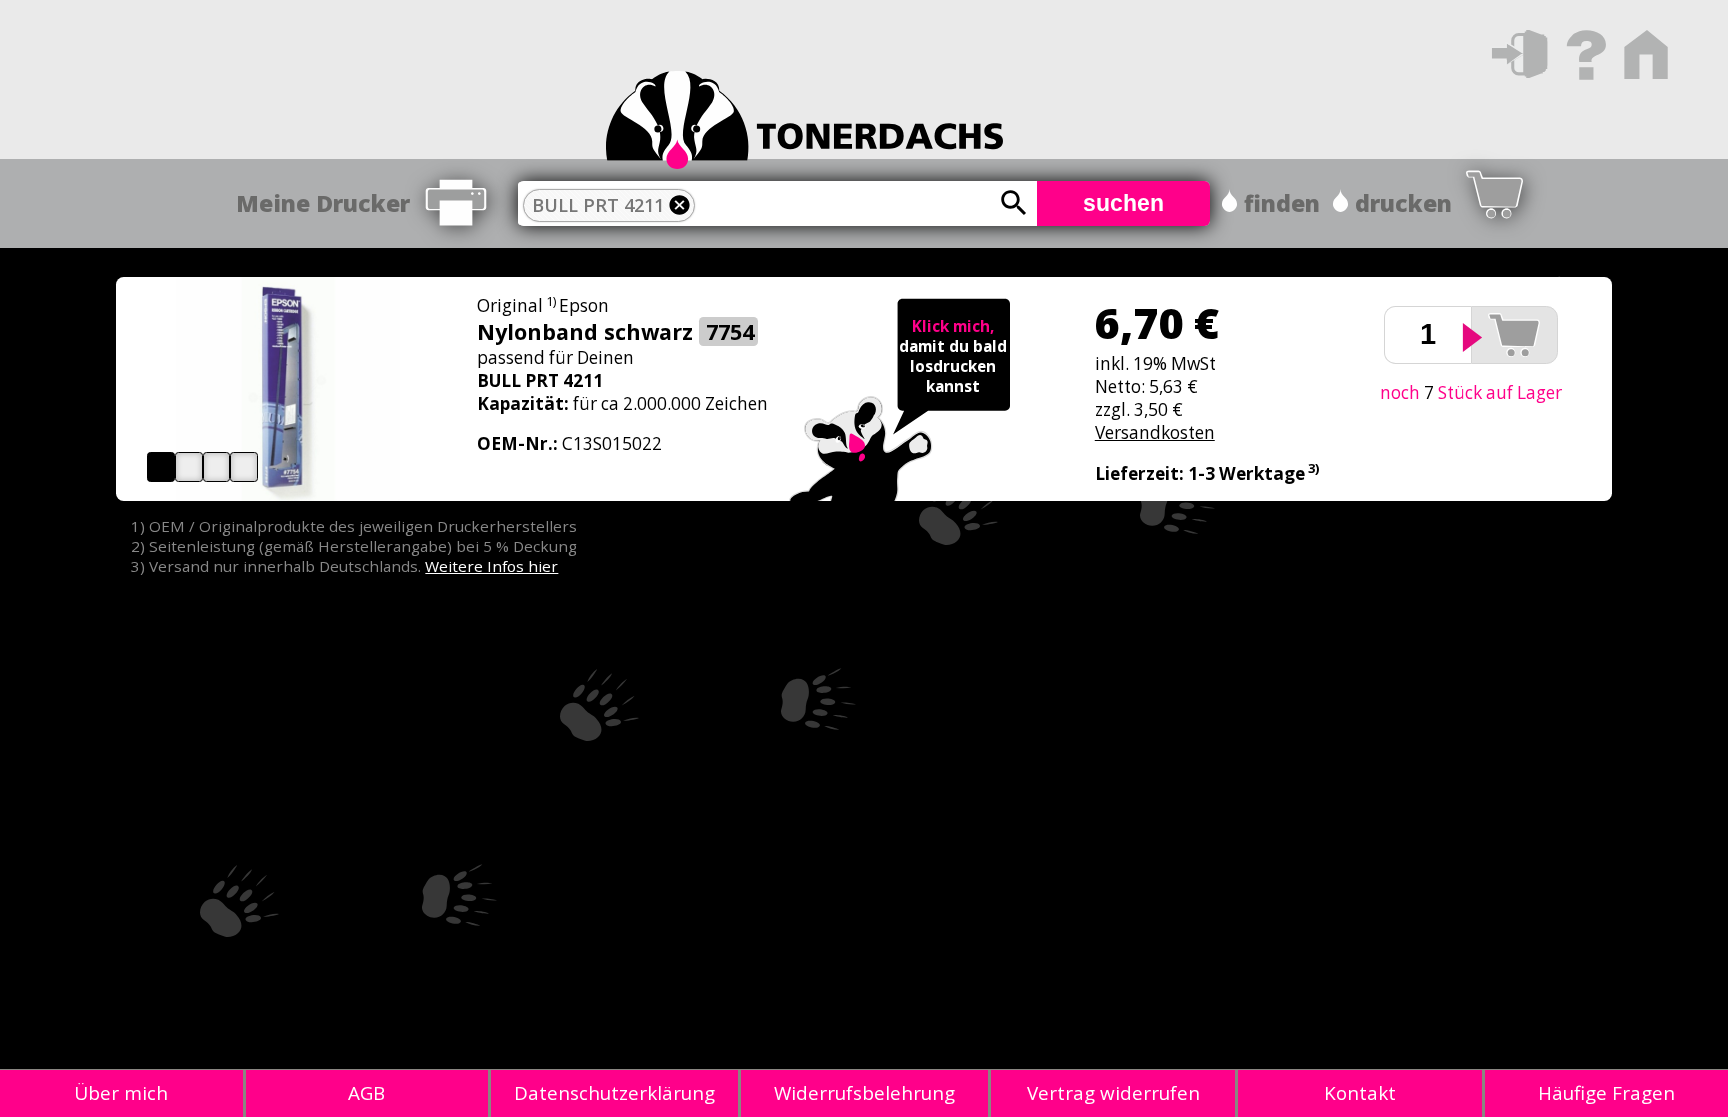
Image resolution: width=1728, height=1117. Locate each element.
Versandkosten (1155, 432)
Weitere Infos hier (491, 566)
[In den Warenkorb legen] (1514, 335)
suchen (1123, 203)
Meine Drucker (323, 203)
